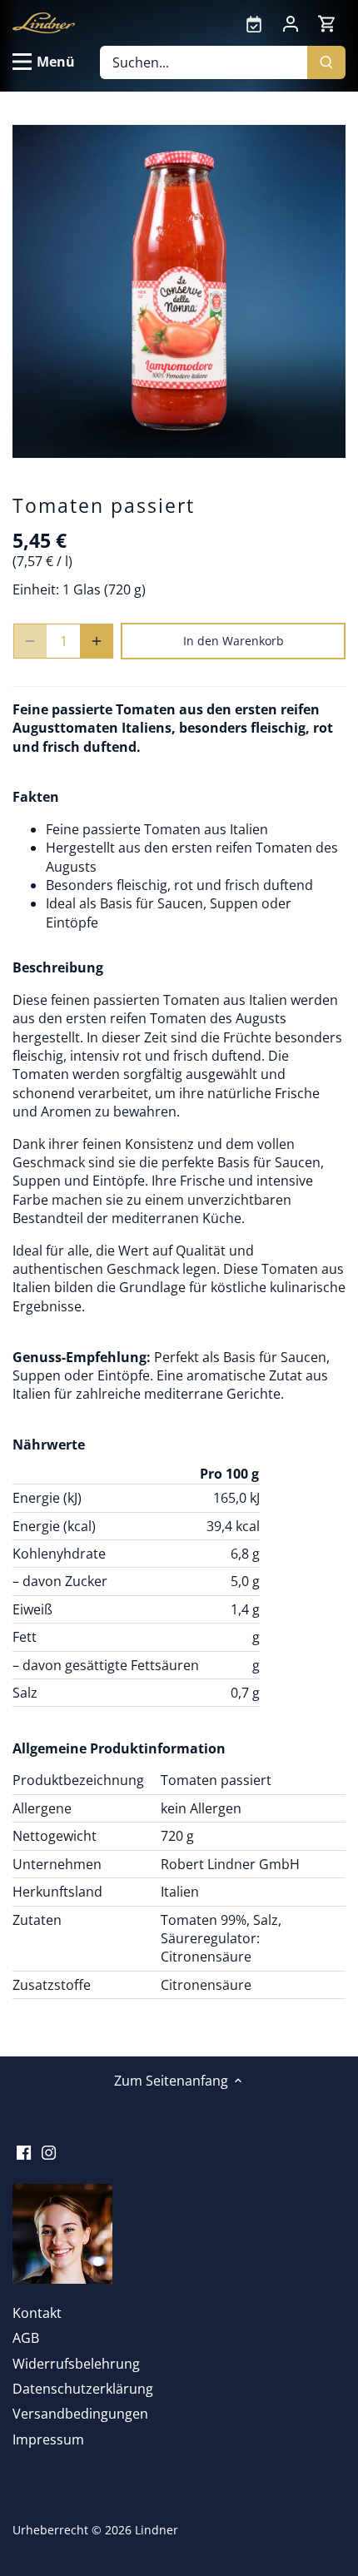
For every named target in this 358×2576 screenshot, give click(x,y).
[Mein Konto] (291, 22)
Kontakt (37, 2313)
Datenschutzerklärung (83, 2389)
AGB (26, 2338)
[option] (179, 291)
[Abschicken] (326, 62)
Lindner (157, 2530)
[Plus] (97, 641)
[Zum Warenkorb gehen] (327, 23)
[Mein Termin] (254, 22)
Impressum (48, 2439)
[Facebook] (24, 2151)
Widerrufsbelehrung (76, 2364)
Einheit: (36, 589)
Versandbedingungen (80, 2414)
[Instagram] (49, 2151)
